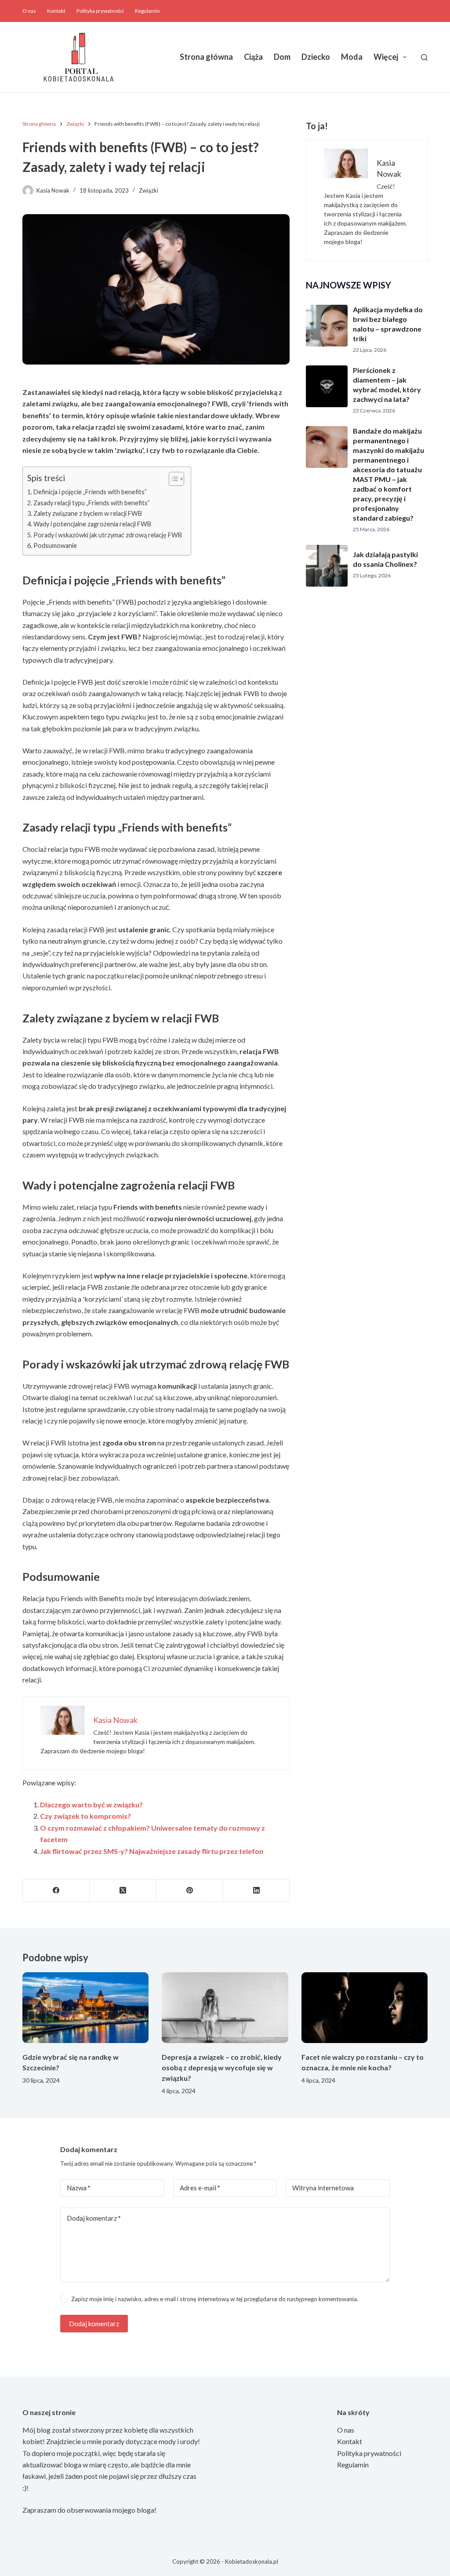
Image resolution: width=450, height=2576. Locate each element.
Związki (149, 190)
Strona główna (206, 57)
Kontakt (56, 11)
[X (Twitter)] (123, 1891)
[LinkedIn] (257, 1891)
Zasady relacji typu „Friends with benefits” (92, 503)
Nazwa (79, 2188)
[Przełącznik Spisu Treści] (172, 479)
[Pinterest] (190, 1891)
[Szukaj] (424, 57)
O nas (29, 11)
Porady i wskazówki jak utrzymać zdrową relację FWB (108, 535)
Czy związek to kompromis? (85, 1816)
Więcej (386, 57)
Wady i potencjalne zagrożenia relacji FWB (92, 524)
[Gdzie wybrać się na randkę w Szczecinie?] (85, 2008)
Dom (282, 57)
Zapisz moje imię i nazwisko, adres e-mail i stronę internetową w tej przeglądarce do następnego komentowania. (215, 2299)
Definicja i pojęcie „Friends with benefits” (90, 492)
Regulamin (147, 11)
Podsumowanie (55, 545)
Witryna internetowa (323, 2188)
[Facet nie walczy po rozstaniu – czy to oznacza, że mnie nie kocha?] (365, 2008)
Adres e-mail (200, 2188)
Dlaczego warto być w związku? (91, 1804)
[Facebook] (56, 1891)
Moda (352, 57)
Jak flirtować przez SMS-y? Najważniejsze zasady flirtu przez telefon (152, 1851)
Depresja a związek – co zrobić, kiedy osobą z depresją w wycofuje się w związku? (222, 2067)
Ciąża (253, 57)
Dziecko (316, 57)
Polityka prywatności (100, 11)
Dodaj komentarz (94, 2218)
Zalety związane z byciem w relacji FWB (88, 513)
